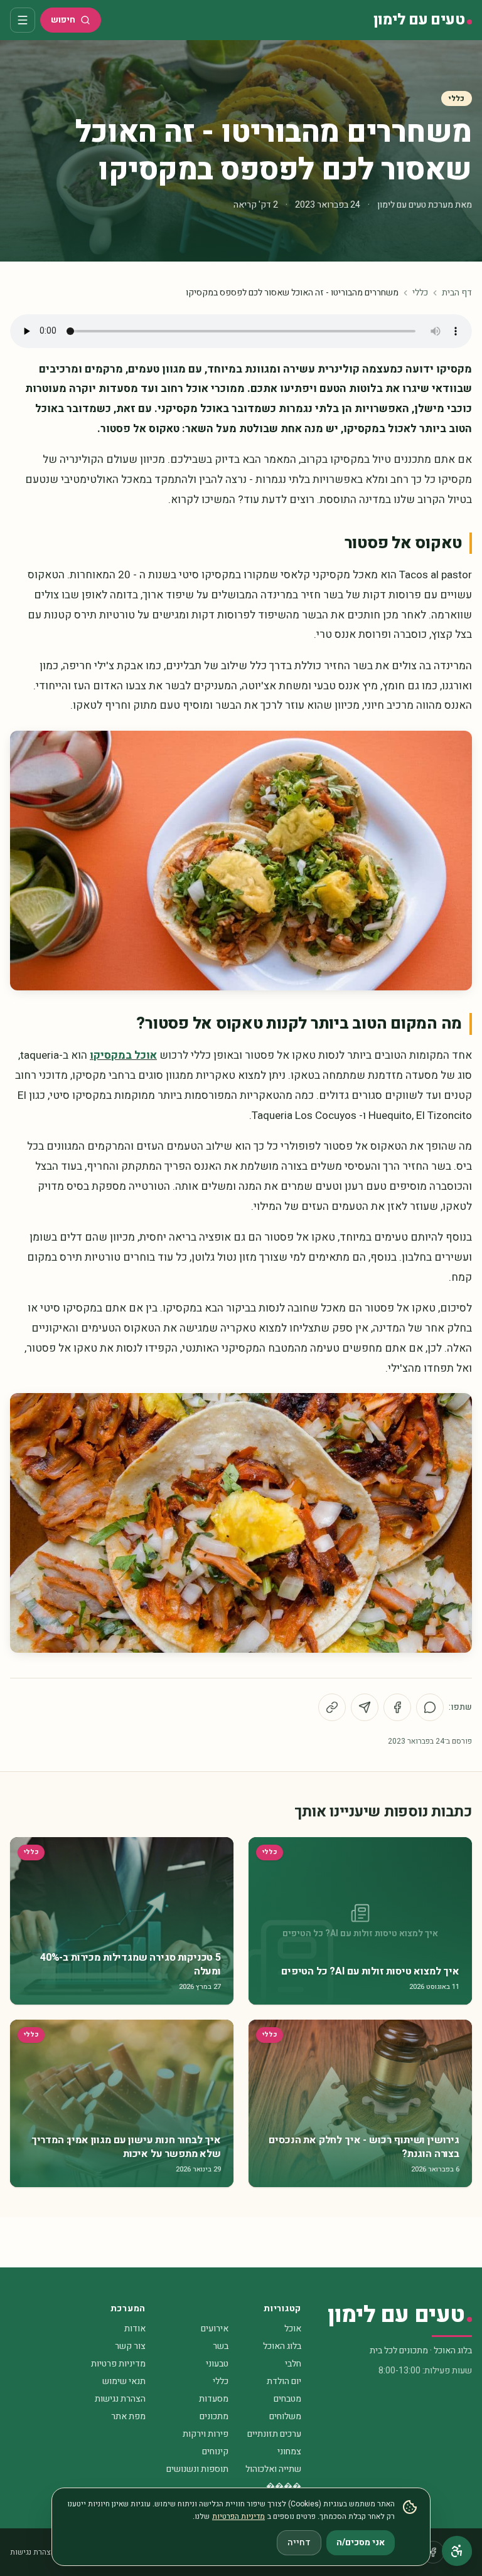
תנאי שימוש (124, 2381)
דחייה (299, 2542)
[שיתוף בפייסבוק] (397, 1707)
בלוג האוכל (282, 2346)
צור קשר (130, 2346)
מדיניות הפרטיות (238, 2516)
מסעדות (214, 2399)
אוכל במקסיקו (123, 1055)
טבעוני (217, 2364)
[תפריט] (23, 20)
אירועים (215, 2329)
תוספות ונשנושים (197, 2469)
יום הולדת (284, 2381)
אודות (135, 2329)
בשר (221, 2346)
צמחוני (289, 2451)
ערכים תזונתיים (274, 2434)
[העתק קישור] (332, 1707)
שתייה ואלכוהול (273, 2469)
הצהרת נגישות (120, 2399)
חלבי (293, 2364)
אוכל (293, 2329)
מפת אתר (128, 2416)
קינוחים (215, 2451)
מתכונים (214, 2416)
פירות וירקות (206, 2434)
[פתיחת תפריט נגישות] (457, 2551)
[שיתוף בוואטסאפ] (430, 1707)
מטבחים (287, 2399)
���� (284, 2487)
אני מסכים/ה (361, 2542)
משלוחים (285, 2416)
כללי (457, 98)
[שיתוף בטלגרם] (365, 1707)
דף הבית (457, 293)
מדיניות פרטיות (118, 2364)
